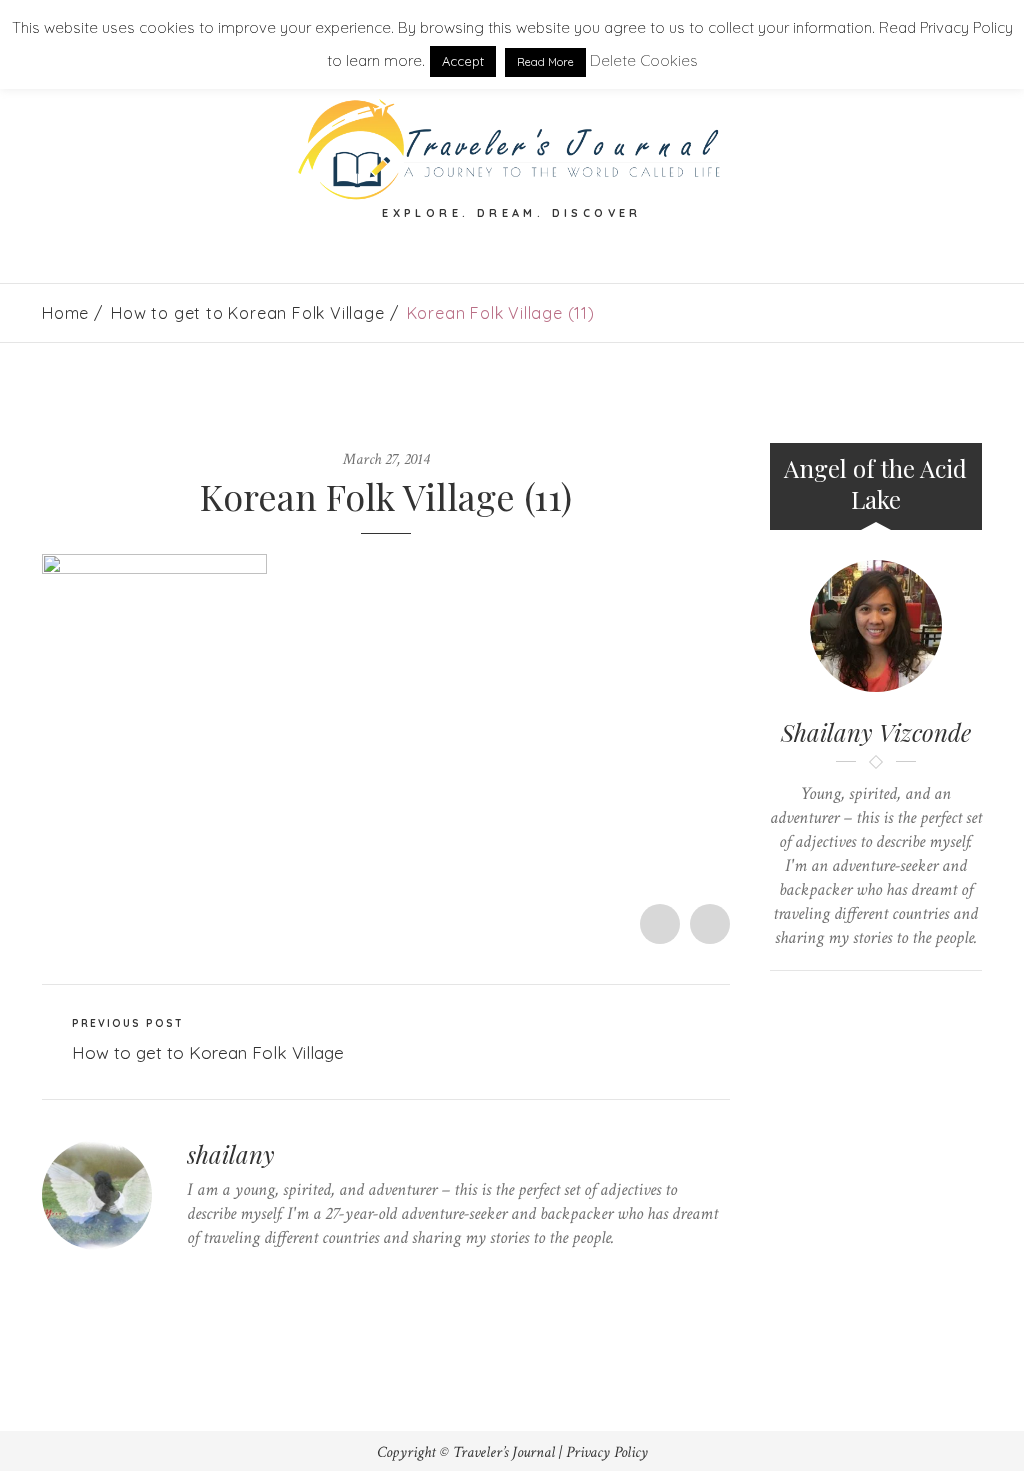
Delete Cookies (644, 60)
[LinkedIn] (285, 1276)
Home (65, 313)
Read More (545, 62)
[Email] (894, 1004)
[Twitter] (192, 1276)
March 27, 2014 (386, 459)
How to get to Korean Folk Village (247, 313)
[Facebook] (223, 1276)
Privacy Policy (607, 1452)
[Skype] (254, 1276)
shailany (231, 1154)
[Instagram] (316, 1276)
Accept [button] (463, 61)
